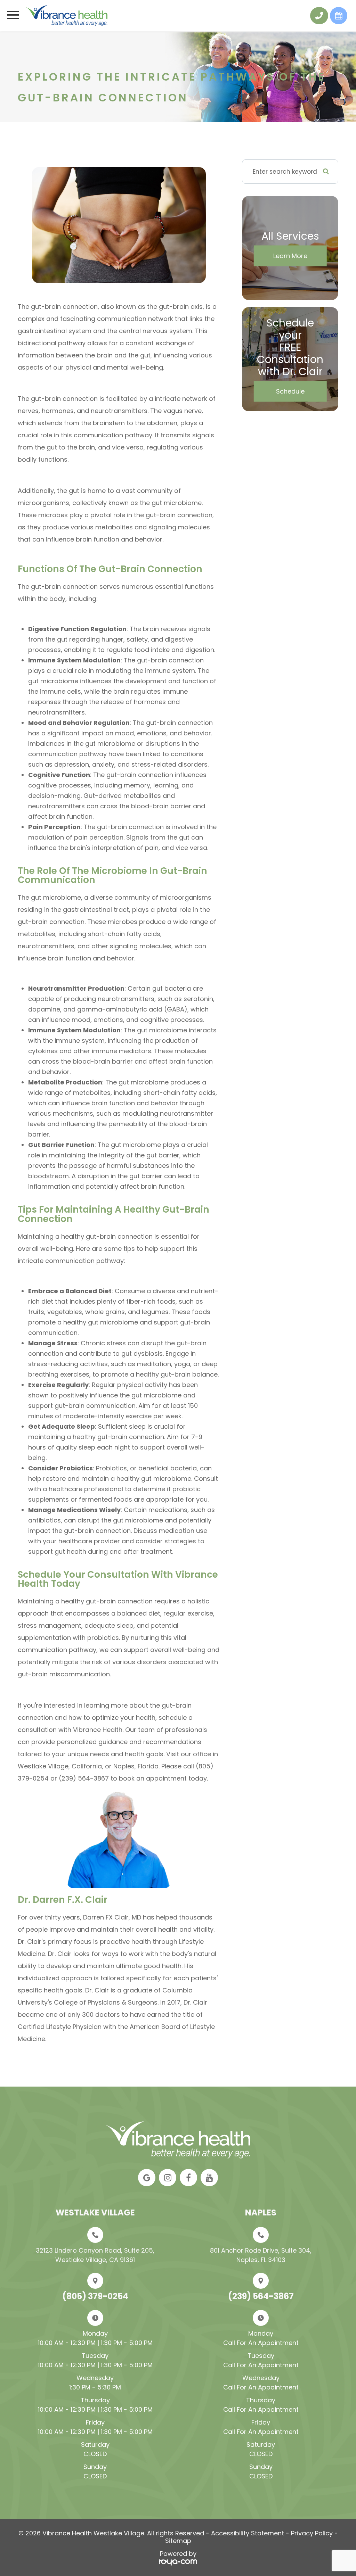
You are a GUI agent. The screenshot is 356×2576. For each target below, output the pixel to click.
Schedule (290, 391)
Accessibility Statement (248, 2533)
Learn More (290, 256)
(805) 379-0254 (95, 2296)
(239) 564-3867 (261, 2296)
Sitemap (178, 2541)
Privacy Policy (312, 2533)
